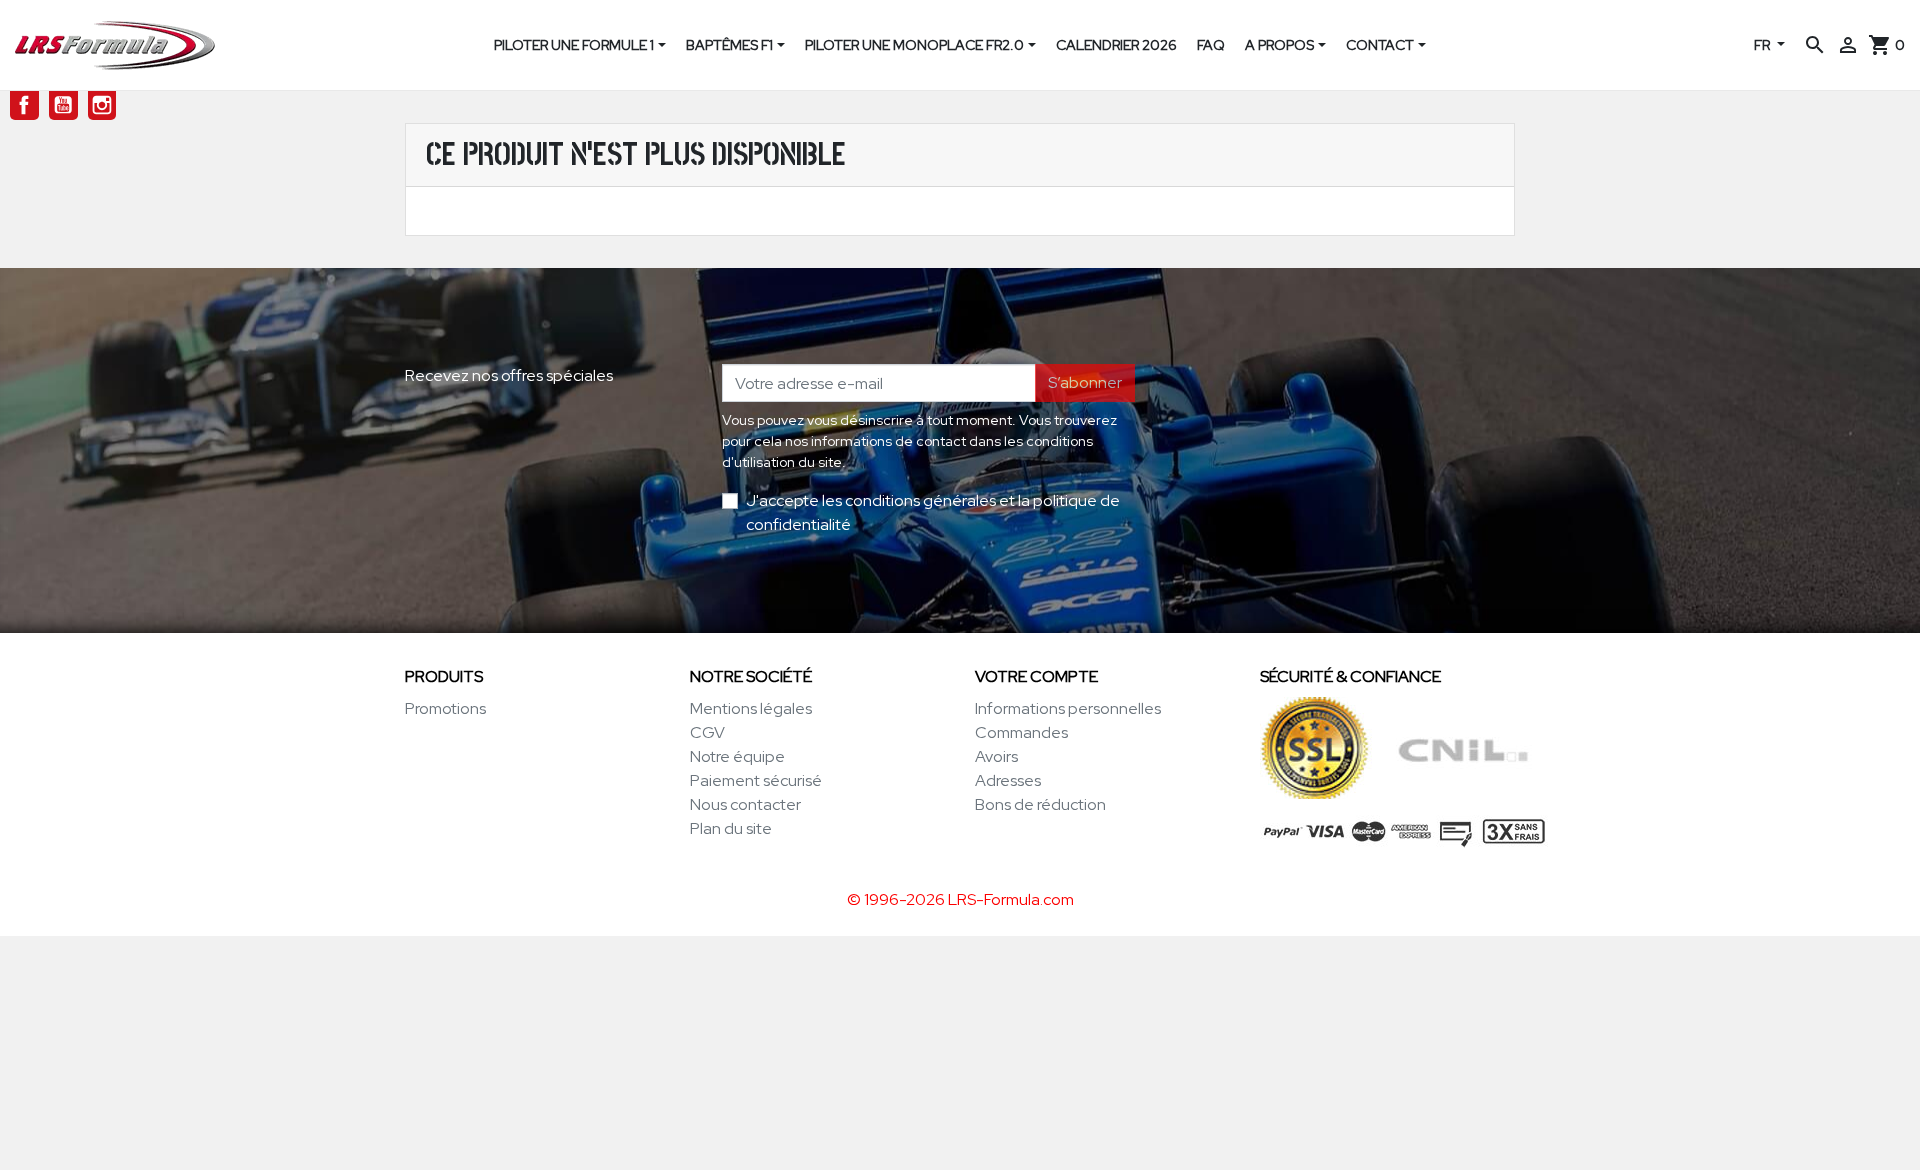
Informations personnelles (1068, 708)
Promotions (445, 708)
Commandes (1021, 732)
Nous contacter (745, 804)
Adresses (1008, 780)
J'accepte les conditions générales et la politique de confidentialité (933, 512)
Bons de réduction (1040, 804)
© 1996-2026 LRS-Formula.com (960, 899)
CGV (707, 732)
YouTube (63, 105)
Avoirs (996, 756)
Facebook (24, 105)
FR (1763, 45)
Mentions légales (751, 708)
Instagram (102, 105)
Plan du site (731, 828)
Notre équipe (737, 756)
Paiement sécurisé (756, 780)
